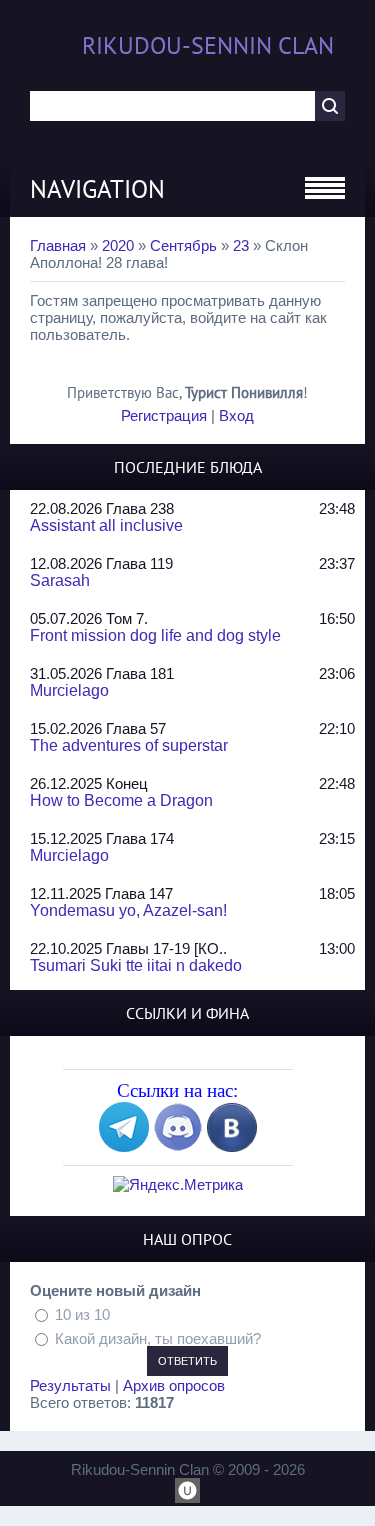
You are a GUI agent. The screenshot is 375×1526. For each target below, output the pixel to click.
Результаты (70, 1385)
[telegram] (124, 1146)
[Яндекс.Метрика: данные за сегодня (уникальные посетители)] (178, 1184)
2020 (118, 245)
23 (241, 245)
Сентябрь (183, 245)
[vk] (232, 1146)
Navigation (97, 189)
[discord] (178, 1146)
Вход (236, 415)
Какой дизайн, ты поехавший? (158, 1337)
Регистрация (164, 415)
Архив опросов (174, 1385)
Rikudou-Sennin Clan (208, 45)
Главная (58, 245)
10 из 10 (82, 1314)
